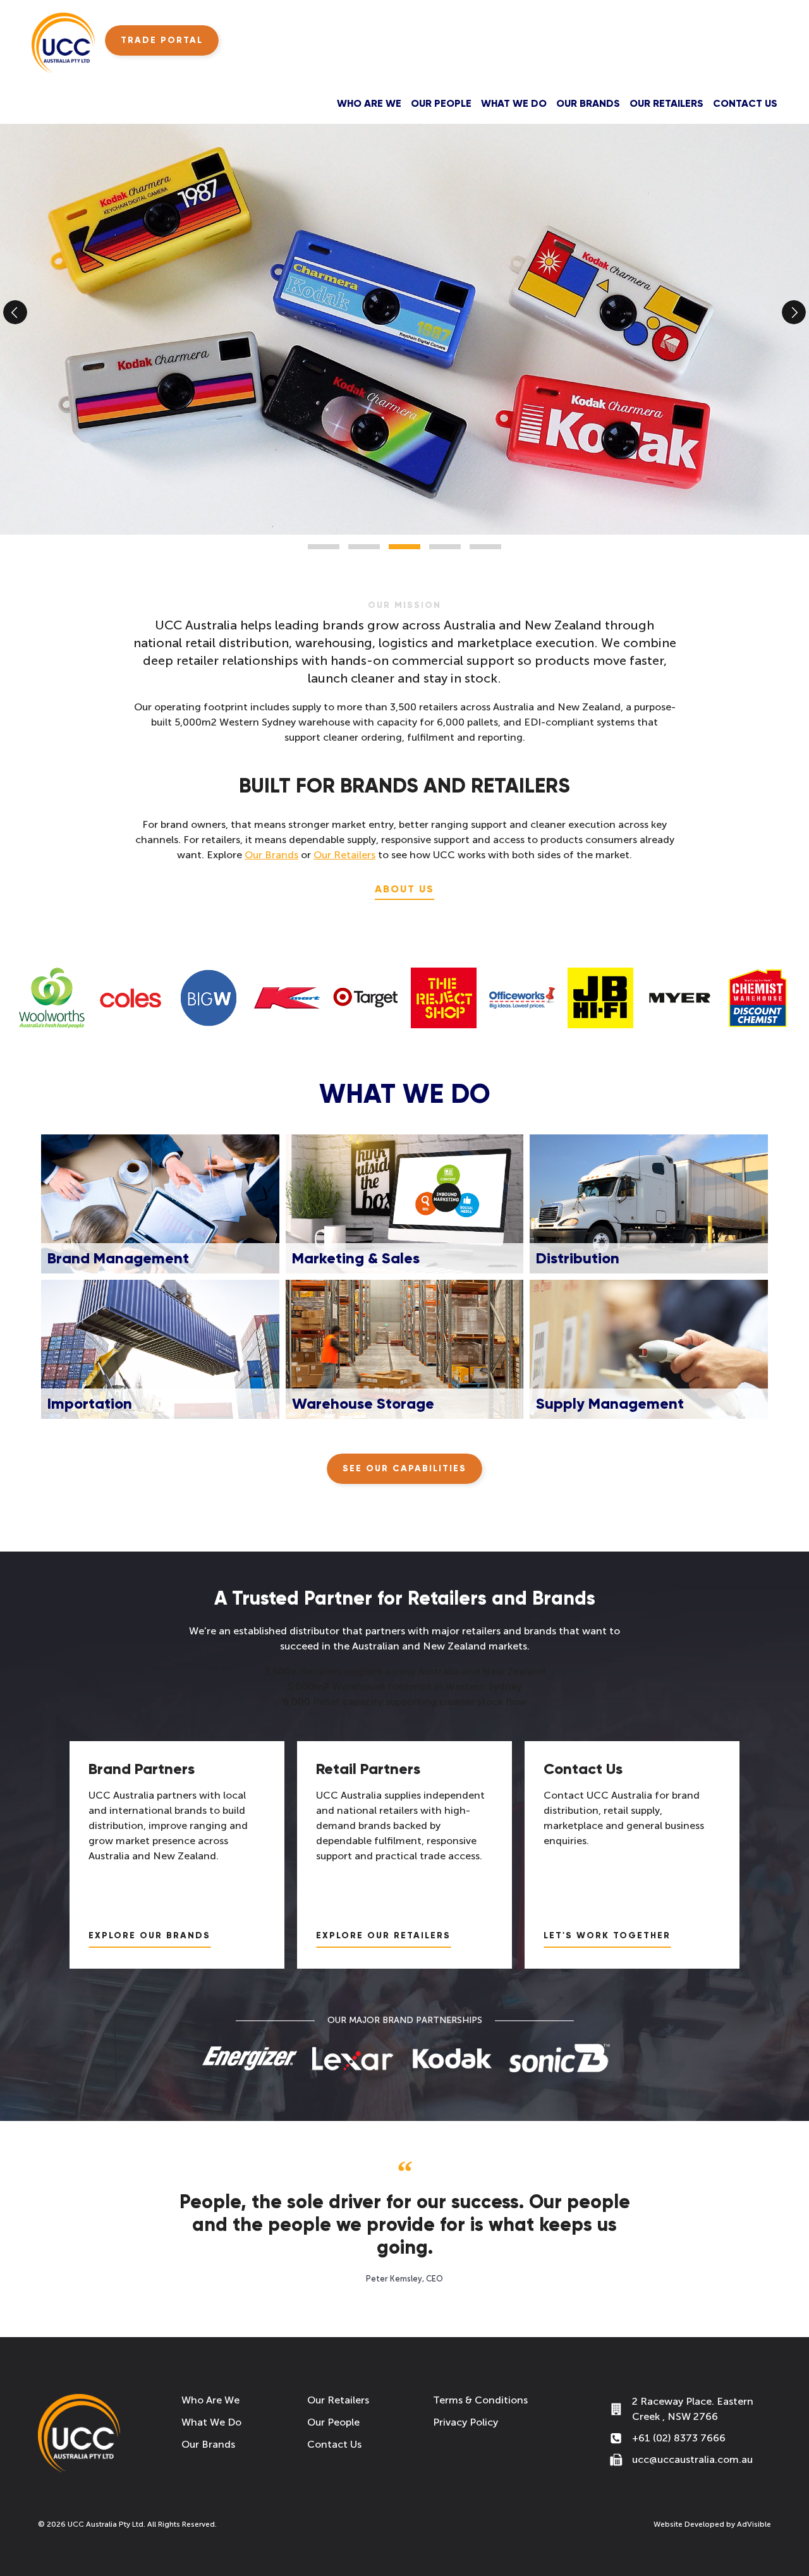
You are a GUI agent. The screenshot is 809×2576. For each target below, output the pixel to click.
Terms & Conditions (480, 2400)
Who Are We (369, 103)
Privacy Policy (465, 2422)
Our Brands (588, 103)
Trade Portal (162, 40)
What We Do (514, 103)
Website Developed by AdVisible (712, 2524)
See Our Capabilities (404, 1468)
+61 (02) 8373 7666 (679, 2438)
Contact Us (745, 103)
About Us (404, 889)
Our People (441, 103)
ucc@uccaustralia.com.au (692, 2459)
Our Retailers (666, 103)
